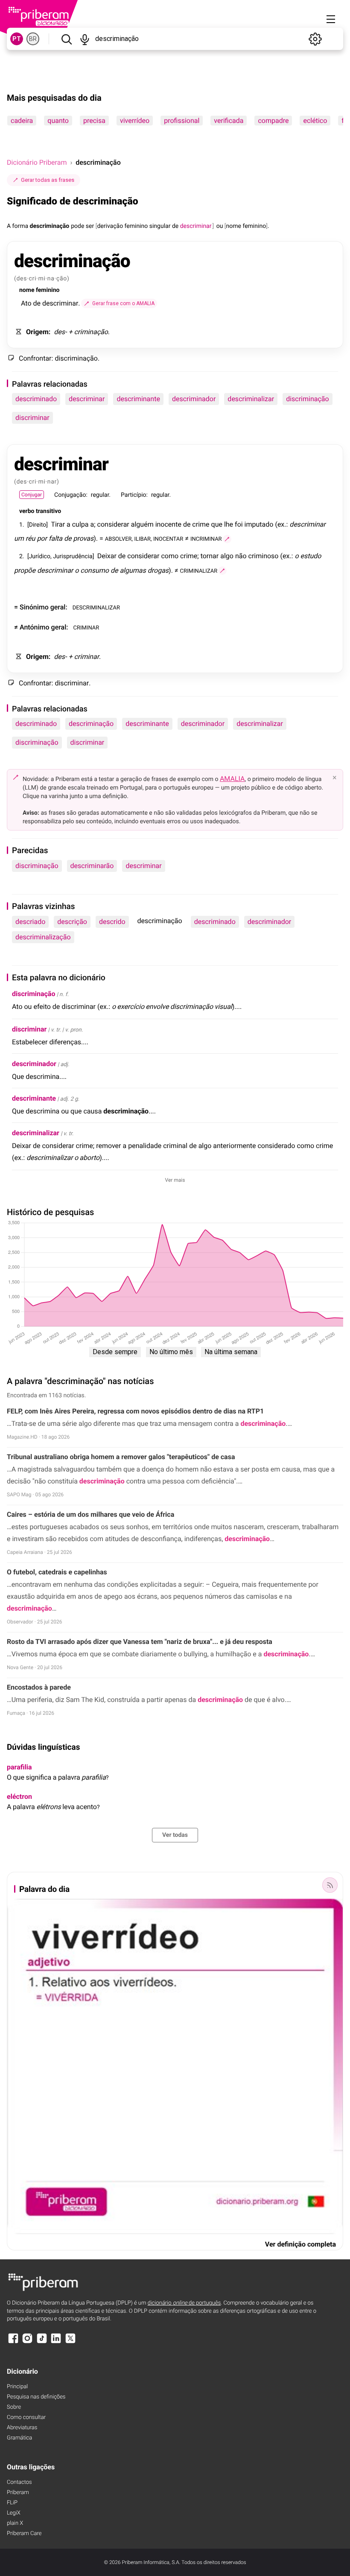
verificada (229, 121)
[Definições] (315, 39)
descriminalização (43, 937)
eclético (315, 121)
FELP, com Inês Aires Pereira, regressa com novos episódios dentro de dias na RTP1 (135, 1411)
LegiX (14, 2513)
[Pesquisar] (66, 39)
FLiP (12, 2503)
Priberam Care (24, 2534)
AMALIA (232, 779)
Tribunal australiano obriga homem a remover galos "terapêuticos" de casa (121, 1457)
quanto (58, 121)
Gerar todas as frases (48, 180)
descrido (112, 922)
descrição (72, 922)
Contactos (19, 2482)
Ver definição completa (300, 2244)
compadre (273, 121)
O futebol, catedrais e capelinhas (57, 1572)
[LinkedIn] (56, 2342)
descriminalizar (251, 399)
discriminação (308, 399)
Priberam (18, 2493)
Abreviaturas (22, 2428)
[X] (70, 2342)
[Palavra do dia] (330, 1885)
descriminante (138, 399)
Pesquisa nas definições (36, 2397)
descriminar (87, 399)
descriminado (36, 399)
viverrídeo (135, 121)
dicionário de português (184, 2303)
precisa (94, 121)
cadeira (22, 121)
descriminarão (92, 866)
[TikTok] (42, 2342)
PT (17, 39)
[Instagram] (27, 2342)
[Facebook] (13, 2342)
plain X (15, 2523)
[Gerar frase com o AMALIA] (227, 539)
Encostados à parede (39, 1687)
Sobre (14, 2407)
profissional (182, 121)
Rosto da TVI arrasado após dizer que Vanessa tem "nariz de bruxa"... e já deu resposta (140, 1642)
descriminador (194, 399)
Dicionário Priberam (37, 162)
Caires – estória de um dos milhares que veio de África (90, 1514)
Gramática (19, 2438)
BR (33, 39)
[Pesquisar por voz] (85, 39)
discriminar (32, 418)
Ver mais (175, 1180)
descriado (30, 922)
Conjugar (32, 495)
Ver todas (175, 1835)
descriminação (91, 724)
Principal (17, 2387)
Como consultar (26, 2417)
